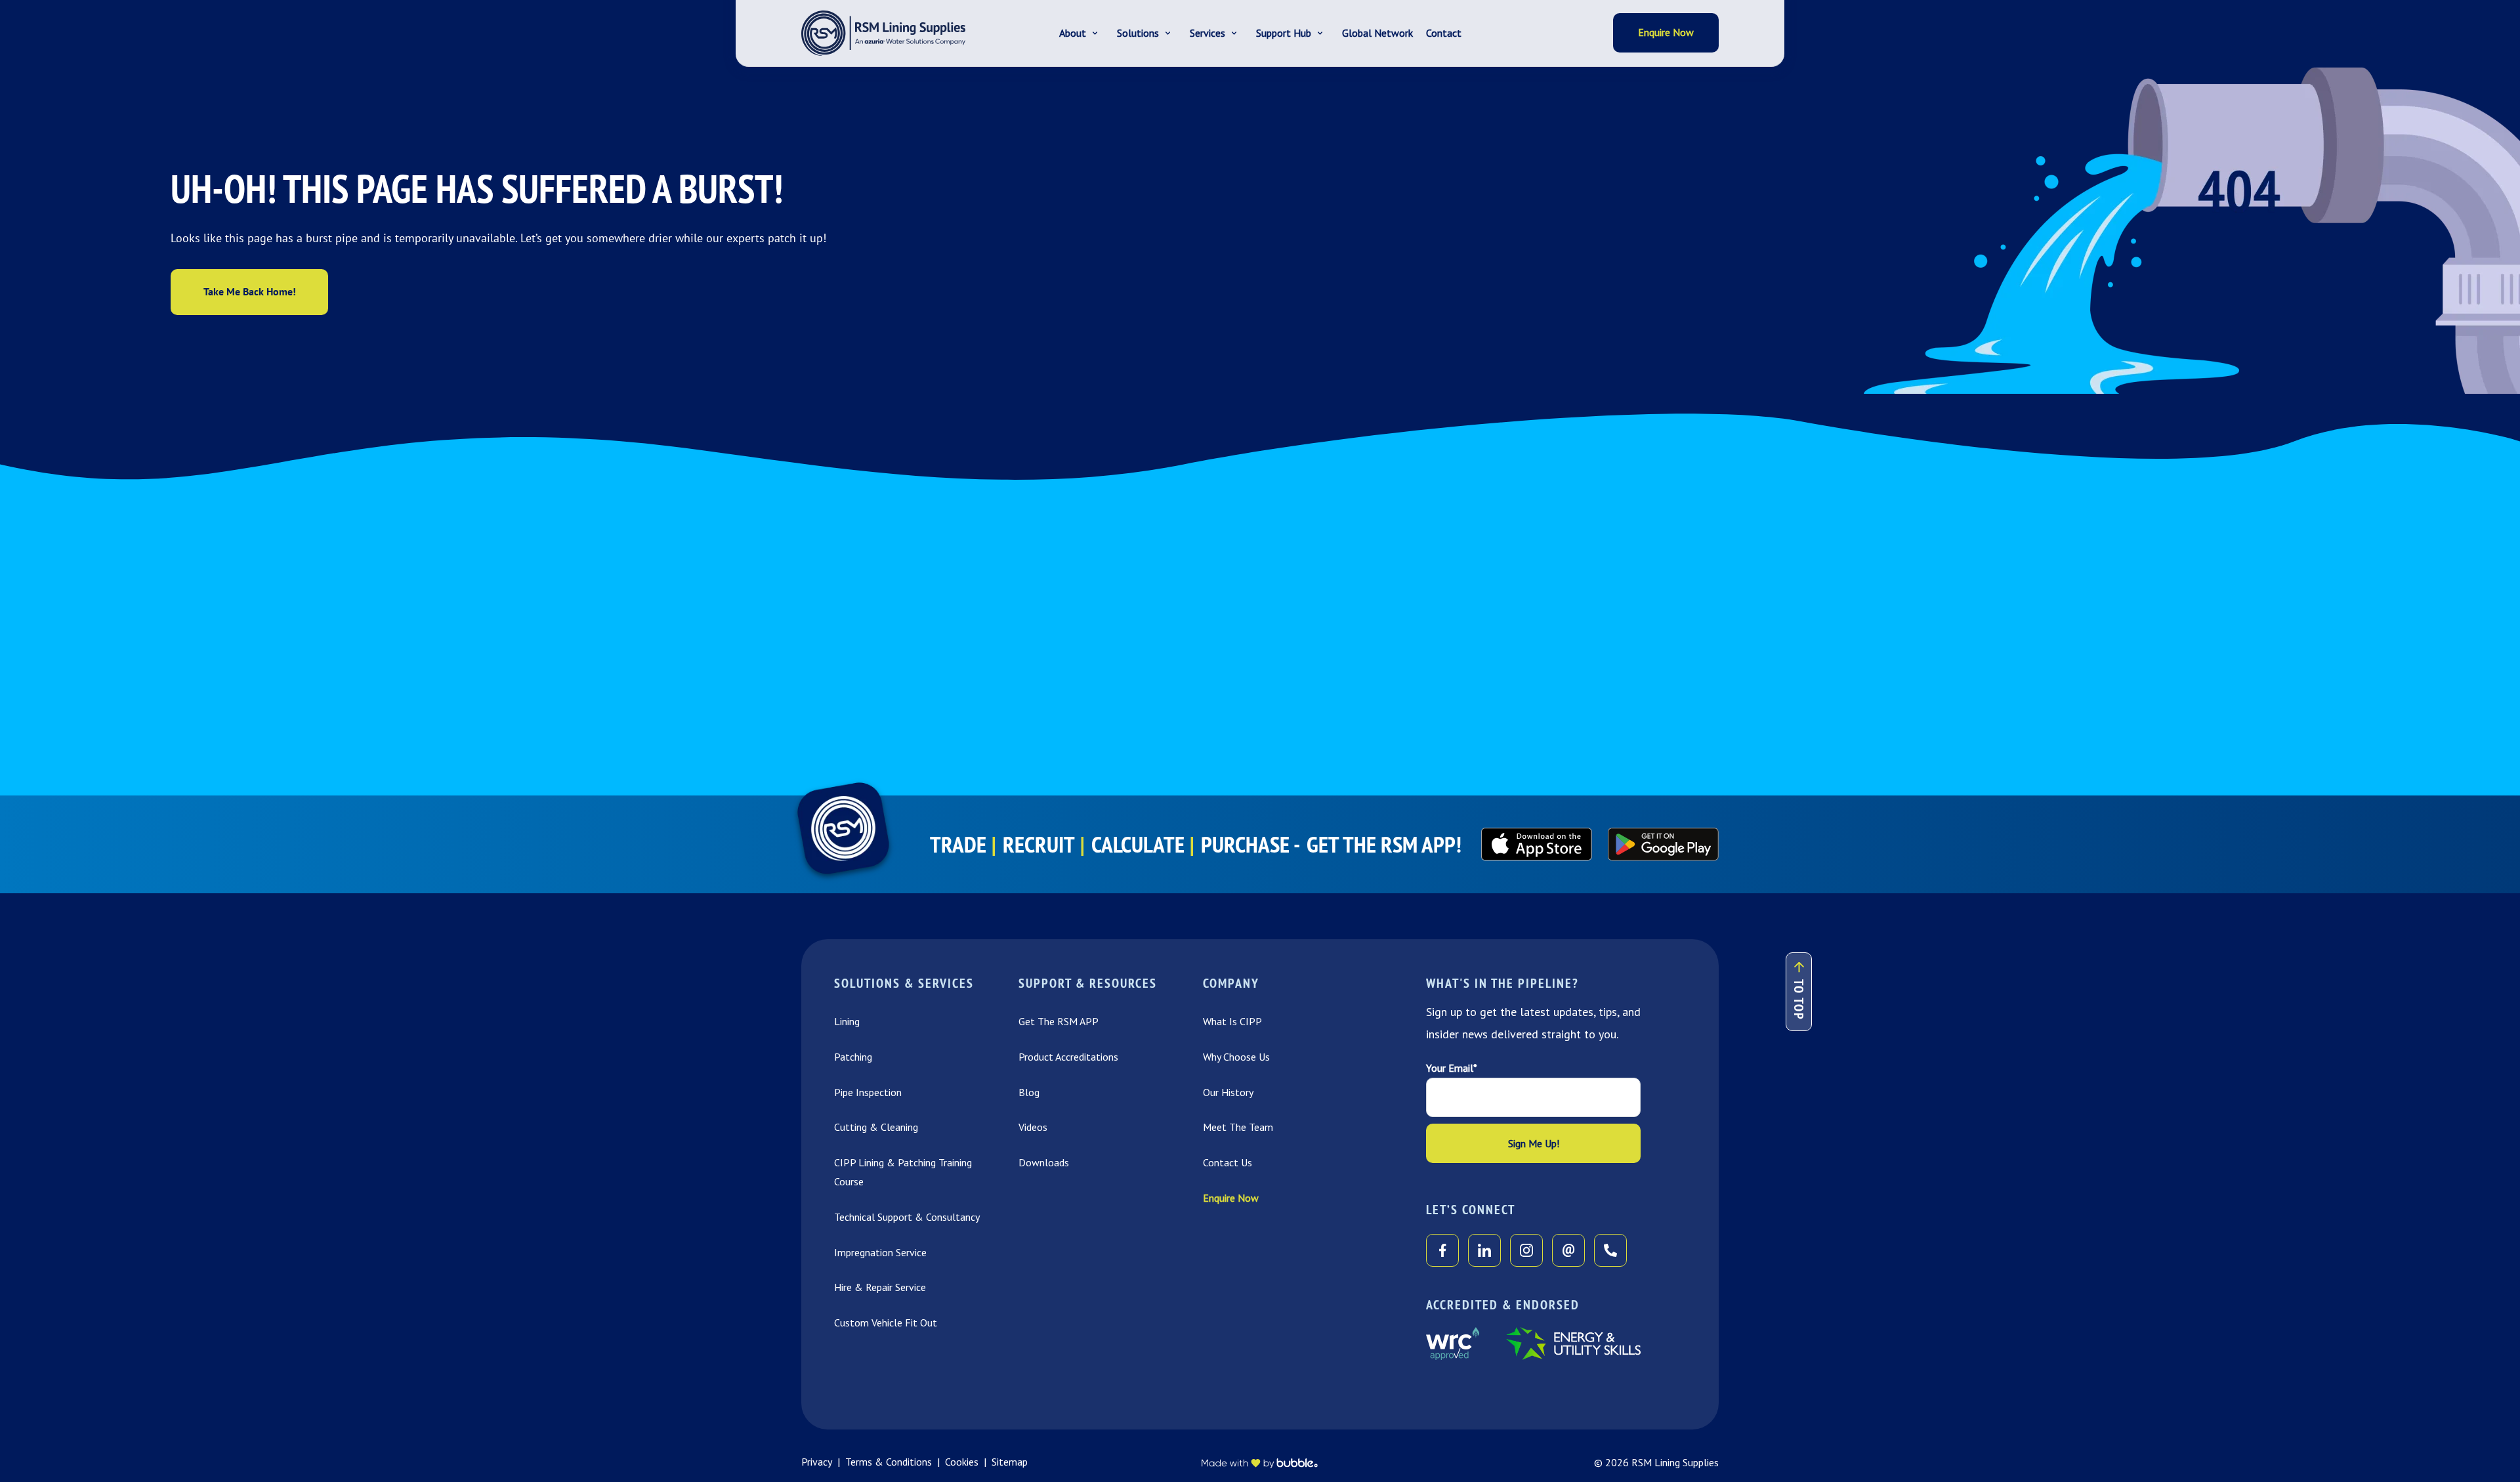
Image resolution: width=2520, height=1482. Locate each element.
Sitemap (1010, 1462)
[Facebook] (1442, 1250)
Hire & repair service (880, 1287)
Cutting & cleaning (876, 1127)
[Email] (1568, 1250)
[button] (1081, 33)
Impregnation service (880, 1252)
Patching (853, 1057)
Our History (1228, 1092)
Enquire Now (1231, 1198)
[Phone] (1610, 1250)
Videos (1033, 1127)
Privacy (817, 1462)
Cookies (962, 1462)
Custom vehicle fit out (886, 1323)
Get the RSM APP (1059, 1021)
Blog (1029, 1092)
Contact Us (1228, 1162)
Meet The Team (1238, 1127)
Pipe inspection (868, 1092)
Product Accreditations (1068, 1057)
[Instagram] (1526, 1250)
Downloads (1044, 1162)
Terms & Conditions (889, 1462)
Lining (847, 1021)
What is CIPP (1232, 1021)
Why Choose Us (1236, 1057)
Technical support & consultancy (907, 1217)
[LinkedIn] (1484, 1250)
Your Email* (1452, 1068)
